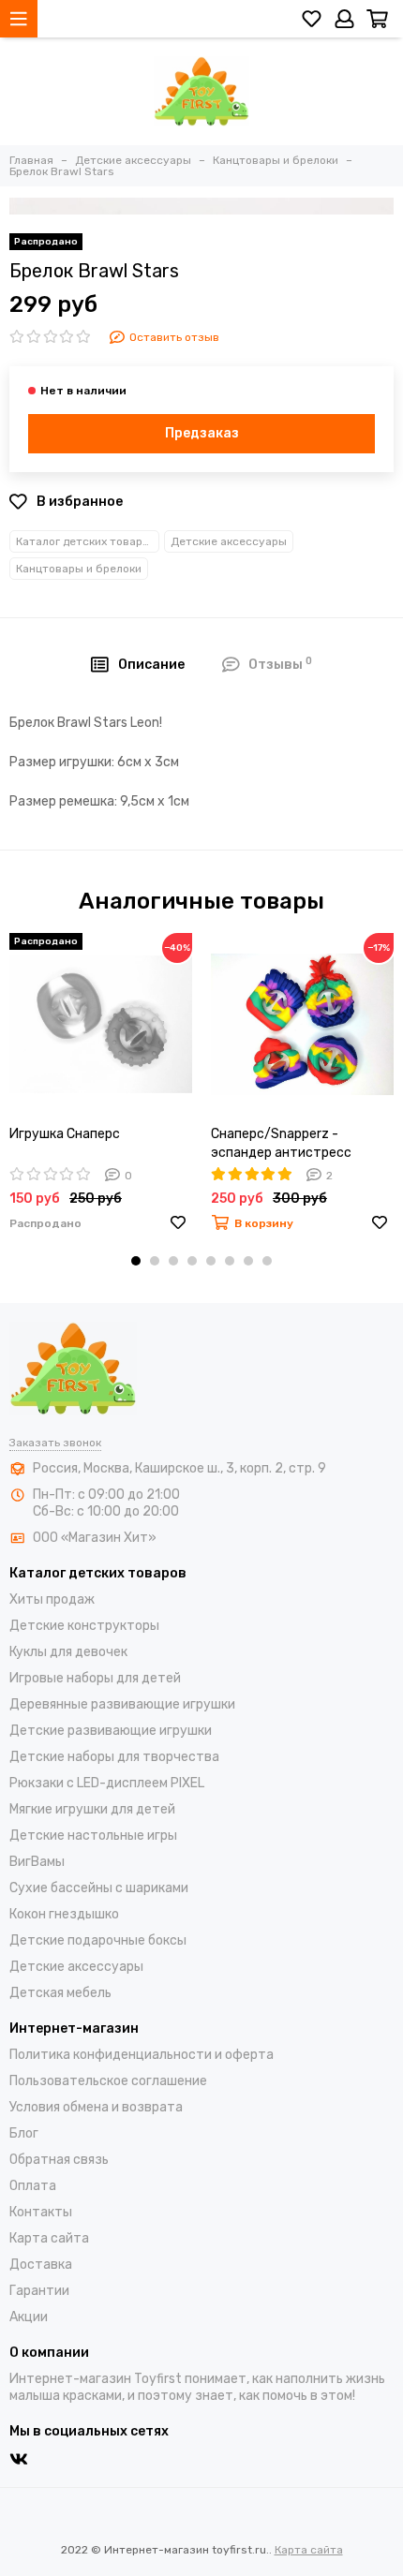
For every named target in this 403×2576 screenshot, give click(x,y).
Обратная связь (59, 2160)
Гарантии (39, 2291)
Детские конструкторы (84, 1626)
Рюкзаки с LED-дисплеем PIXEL (107, 1783)
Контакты (41, 2212)
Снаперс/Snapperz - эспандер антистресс (281, 1143)
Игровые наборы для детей (95, 1678)
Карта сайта (49, 2238)
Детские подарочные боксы (98, 1940)
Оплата (33, 2186)
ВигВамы (37, 1862)
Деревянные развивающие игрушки (122, 1704)
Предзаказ (202, 433)
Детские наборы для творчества (114, 1757)
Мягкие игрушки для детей (92, 1809)
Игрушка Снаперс (65, 1134)
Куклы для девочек (68, 1652)
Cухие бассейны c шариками (99, 1888)
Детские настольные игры (93, 1836)
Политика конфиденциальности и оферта (142, 2055)
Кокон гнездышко (64, 1914)
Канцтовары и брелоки (79, 569)
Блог (24, 2133)
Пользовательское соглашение (108, 2081)
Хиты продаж (52, 1599)
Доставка (41, 2265)
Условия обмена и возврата (96, 2107)
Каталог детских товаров (86, 541)
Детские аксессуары (229, 541)
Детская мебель (60, 1993)
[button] (136, 1261)
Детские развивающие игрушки (111, 1731)
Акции (29, 2317)
